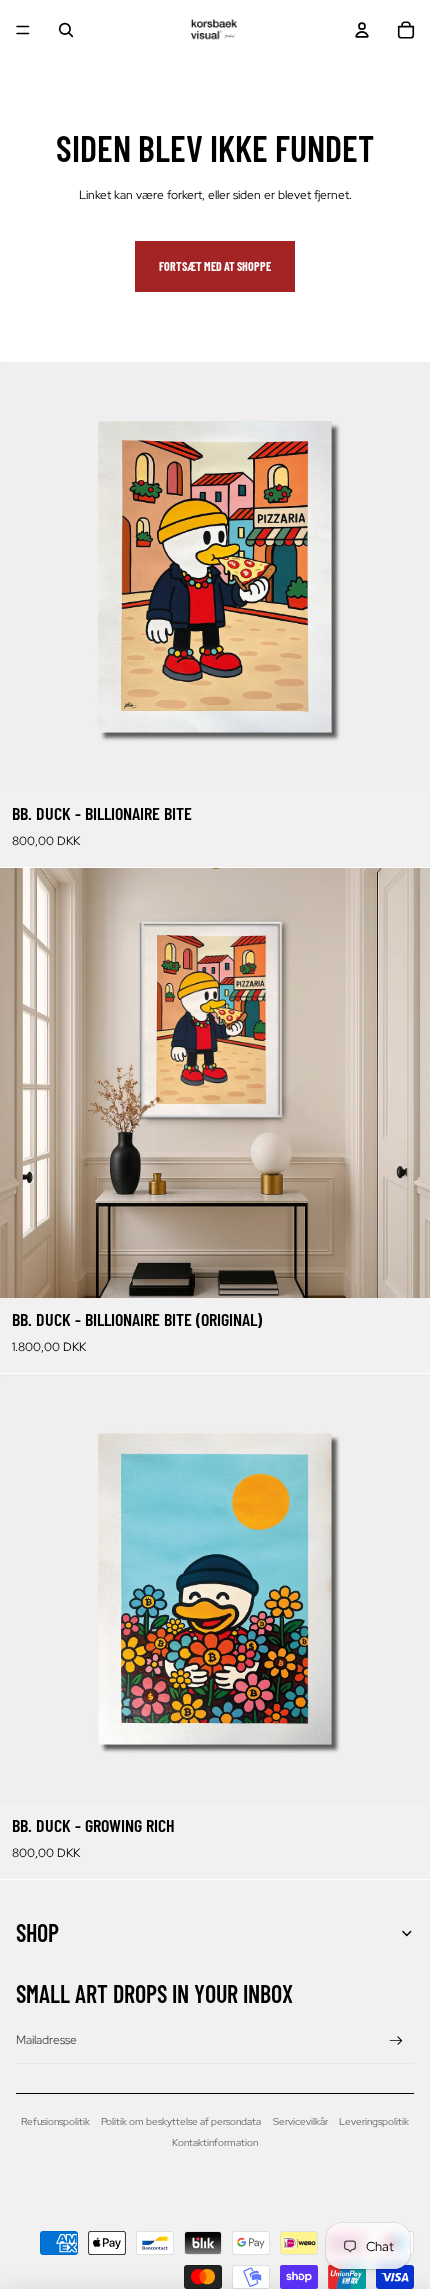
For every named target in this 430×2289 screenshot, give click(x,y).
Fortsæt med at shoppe (215, 266)
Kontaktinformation (215, 2142)
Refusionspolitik (55, 2121)
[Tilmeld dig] (396, 2041)
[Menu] (23, 30)
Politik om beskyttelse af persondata (181, 2121)
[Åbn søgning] (66, 30)
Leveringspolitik (374, 2121)
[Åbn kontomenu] (362, 30)
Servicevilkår (300, 2121)
